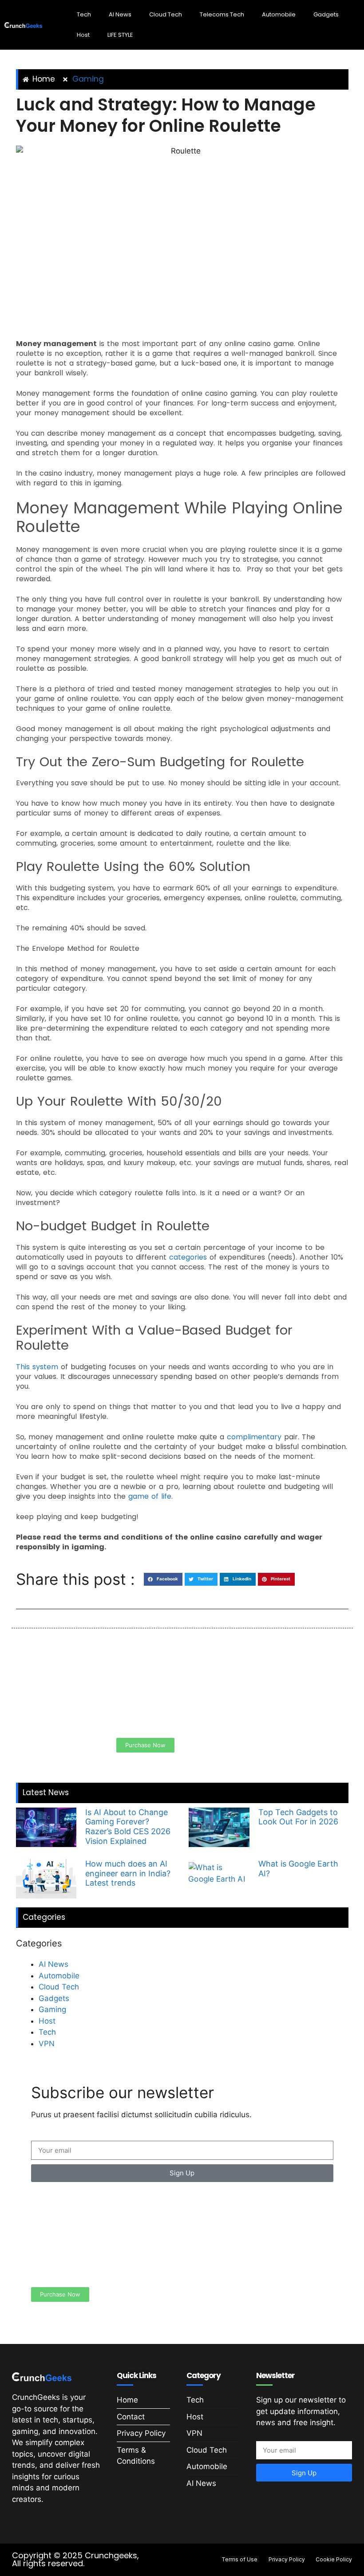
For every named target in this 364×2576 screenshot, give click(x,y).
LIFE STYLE (120, 35)
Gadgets (326, 14)
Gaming (88, 79)
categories (188, 1257)
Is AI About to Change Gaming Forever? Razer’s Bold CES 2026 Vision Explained (128, 1827)
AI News (120, 14)
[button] (163, 1579)
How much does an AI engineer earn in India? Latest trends (128, 1873)
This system (38, 1367)
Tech (84, 14)
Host (83, 35)
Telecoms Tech (222, 14)
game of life (150, 1496)
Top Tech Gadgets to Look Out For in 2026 (298, 1817)
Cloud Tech (166, 14)
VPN (47, 2044)
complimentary (254, 1437)
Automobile (279, 14)
